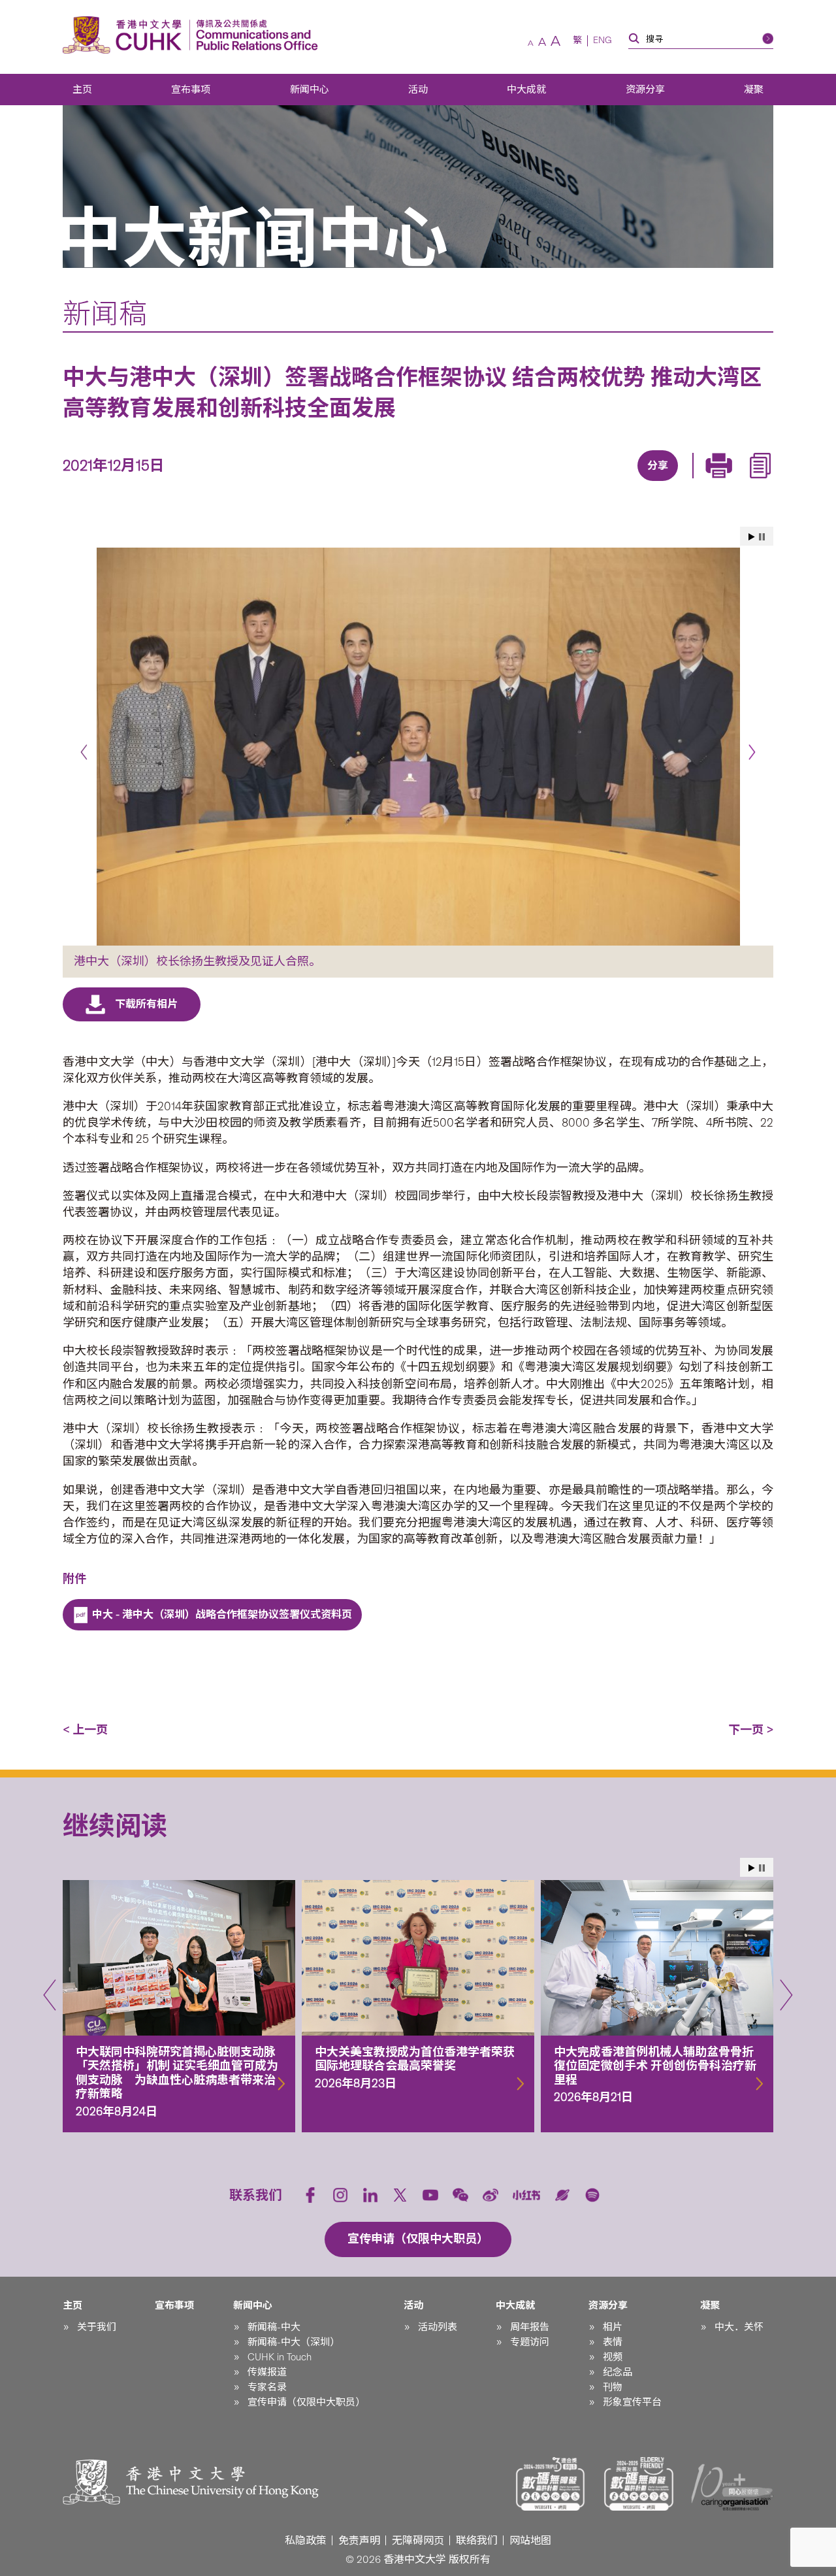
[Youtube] (430, 2195)
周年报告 (530, 2327)
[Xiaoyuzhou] (562, 2195)
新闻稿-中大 (274, 2327)
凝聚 (754, 90)
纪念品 (618, 2372)
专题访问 (530, 2342)
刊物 (613, 2387)
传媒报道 (267, 2372)
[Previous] (84, 752)
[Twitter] (611, 482)
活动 (418, 90)
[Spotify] (592, 2195)
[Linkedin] (581, 482)
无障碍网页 (418, 2540)
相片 (613, 2327)
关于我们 (97, 2327)
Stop (762, 537)
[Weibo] (490, 2195)
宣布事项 (191, 90)
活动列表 (438, 2327)
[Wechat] (460, 2195)
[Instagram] (340, 2195)
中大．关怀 (739, 2327)
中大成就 (526, 90)
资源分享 (645, 90)
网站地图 (530, 2540)
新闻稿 (105, 314)
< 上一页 (85, 1730)
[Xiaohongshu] (527, 2195)
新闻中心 (310, 90)
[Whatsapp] (701, 482)
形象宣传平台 (632, 2402)
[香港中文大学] (125, 35)
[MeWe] (731, 482)
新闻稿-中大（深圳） (294, 2342)
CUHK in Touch (280, 2357)
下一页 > (751, 1730)
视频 (613, 2357)
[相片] (418, 747)
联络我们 (477, 2540)
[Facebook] (551, 482)
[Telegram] (641, 482)
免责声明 (359, 2540)
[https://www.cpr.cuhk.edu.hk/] (254, 35)
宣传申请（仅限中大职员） (306, 2402)
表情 (613, 2342)
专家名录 (267, 2387)
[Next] (752, 752)
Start (752, 537)
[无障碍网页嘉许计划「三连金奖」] (551, 2484)
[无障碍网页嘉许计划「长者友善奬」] (639, 2484)
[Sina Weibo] (671, 482)
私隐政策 (306, 2540)
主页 (82, 90)
